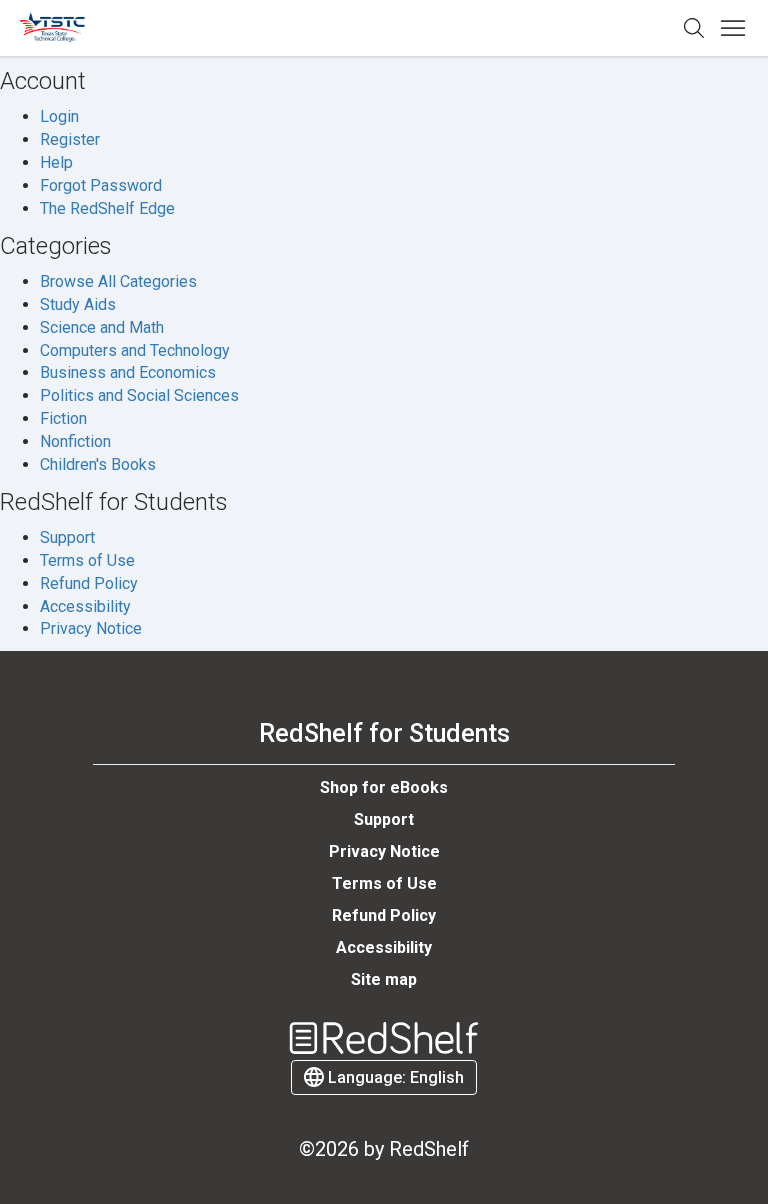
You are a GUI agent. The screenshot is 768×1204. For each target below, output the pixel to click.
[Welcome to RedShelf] (384, 1038)
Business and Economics (128, 372)
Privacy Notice (91, 628)
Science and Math (102, 327)
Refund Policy (89, 583)
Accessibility (85, 606)
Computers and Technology (135, 350)
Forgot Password (101, 185)
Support (67, 537)
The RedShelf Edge (107, 208)
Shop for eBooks (384, 787)
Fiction (63, 418)
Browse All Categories (118, 281)
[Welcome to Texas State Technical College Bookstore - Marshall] (53, 28)
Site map (384, 979)
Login (59, 116)
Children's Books (98, 464)
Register (70, 139)
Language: (394, 1077)
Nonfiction (75, 441)
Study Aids (78, 304)
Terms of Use (87, 560)
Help (56, 162)
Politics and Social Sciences (139, 395)
